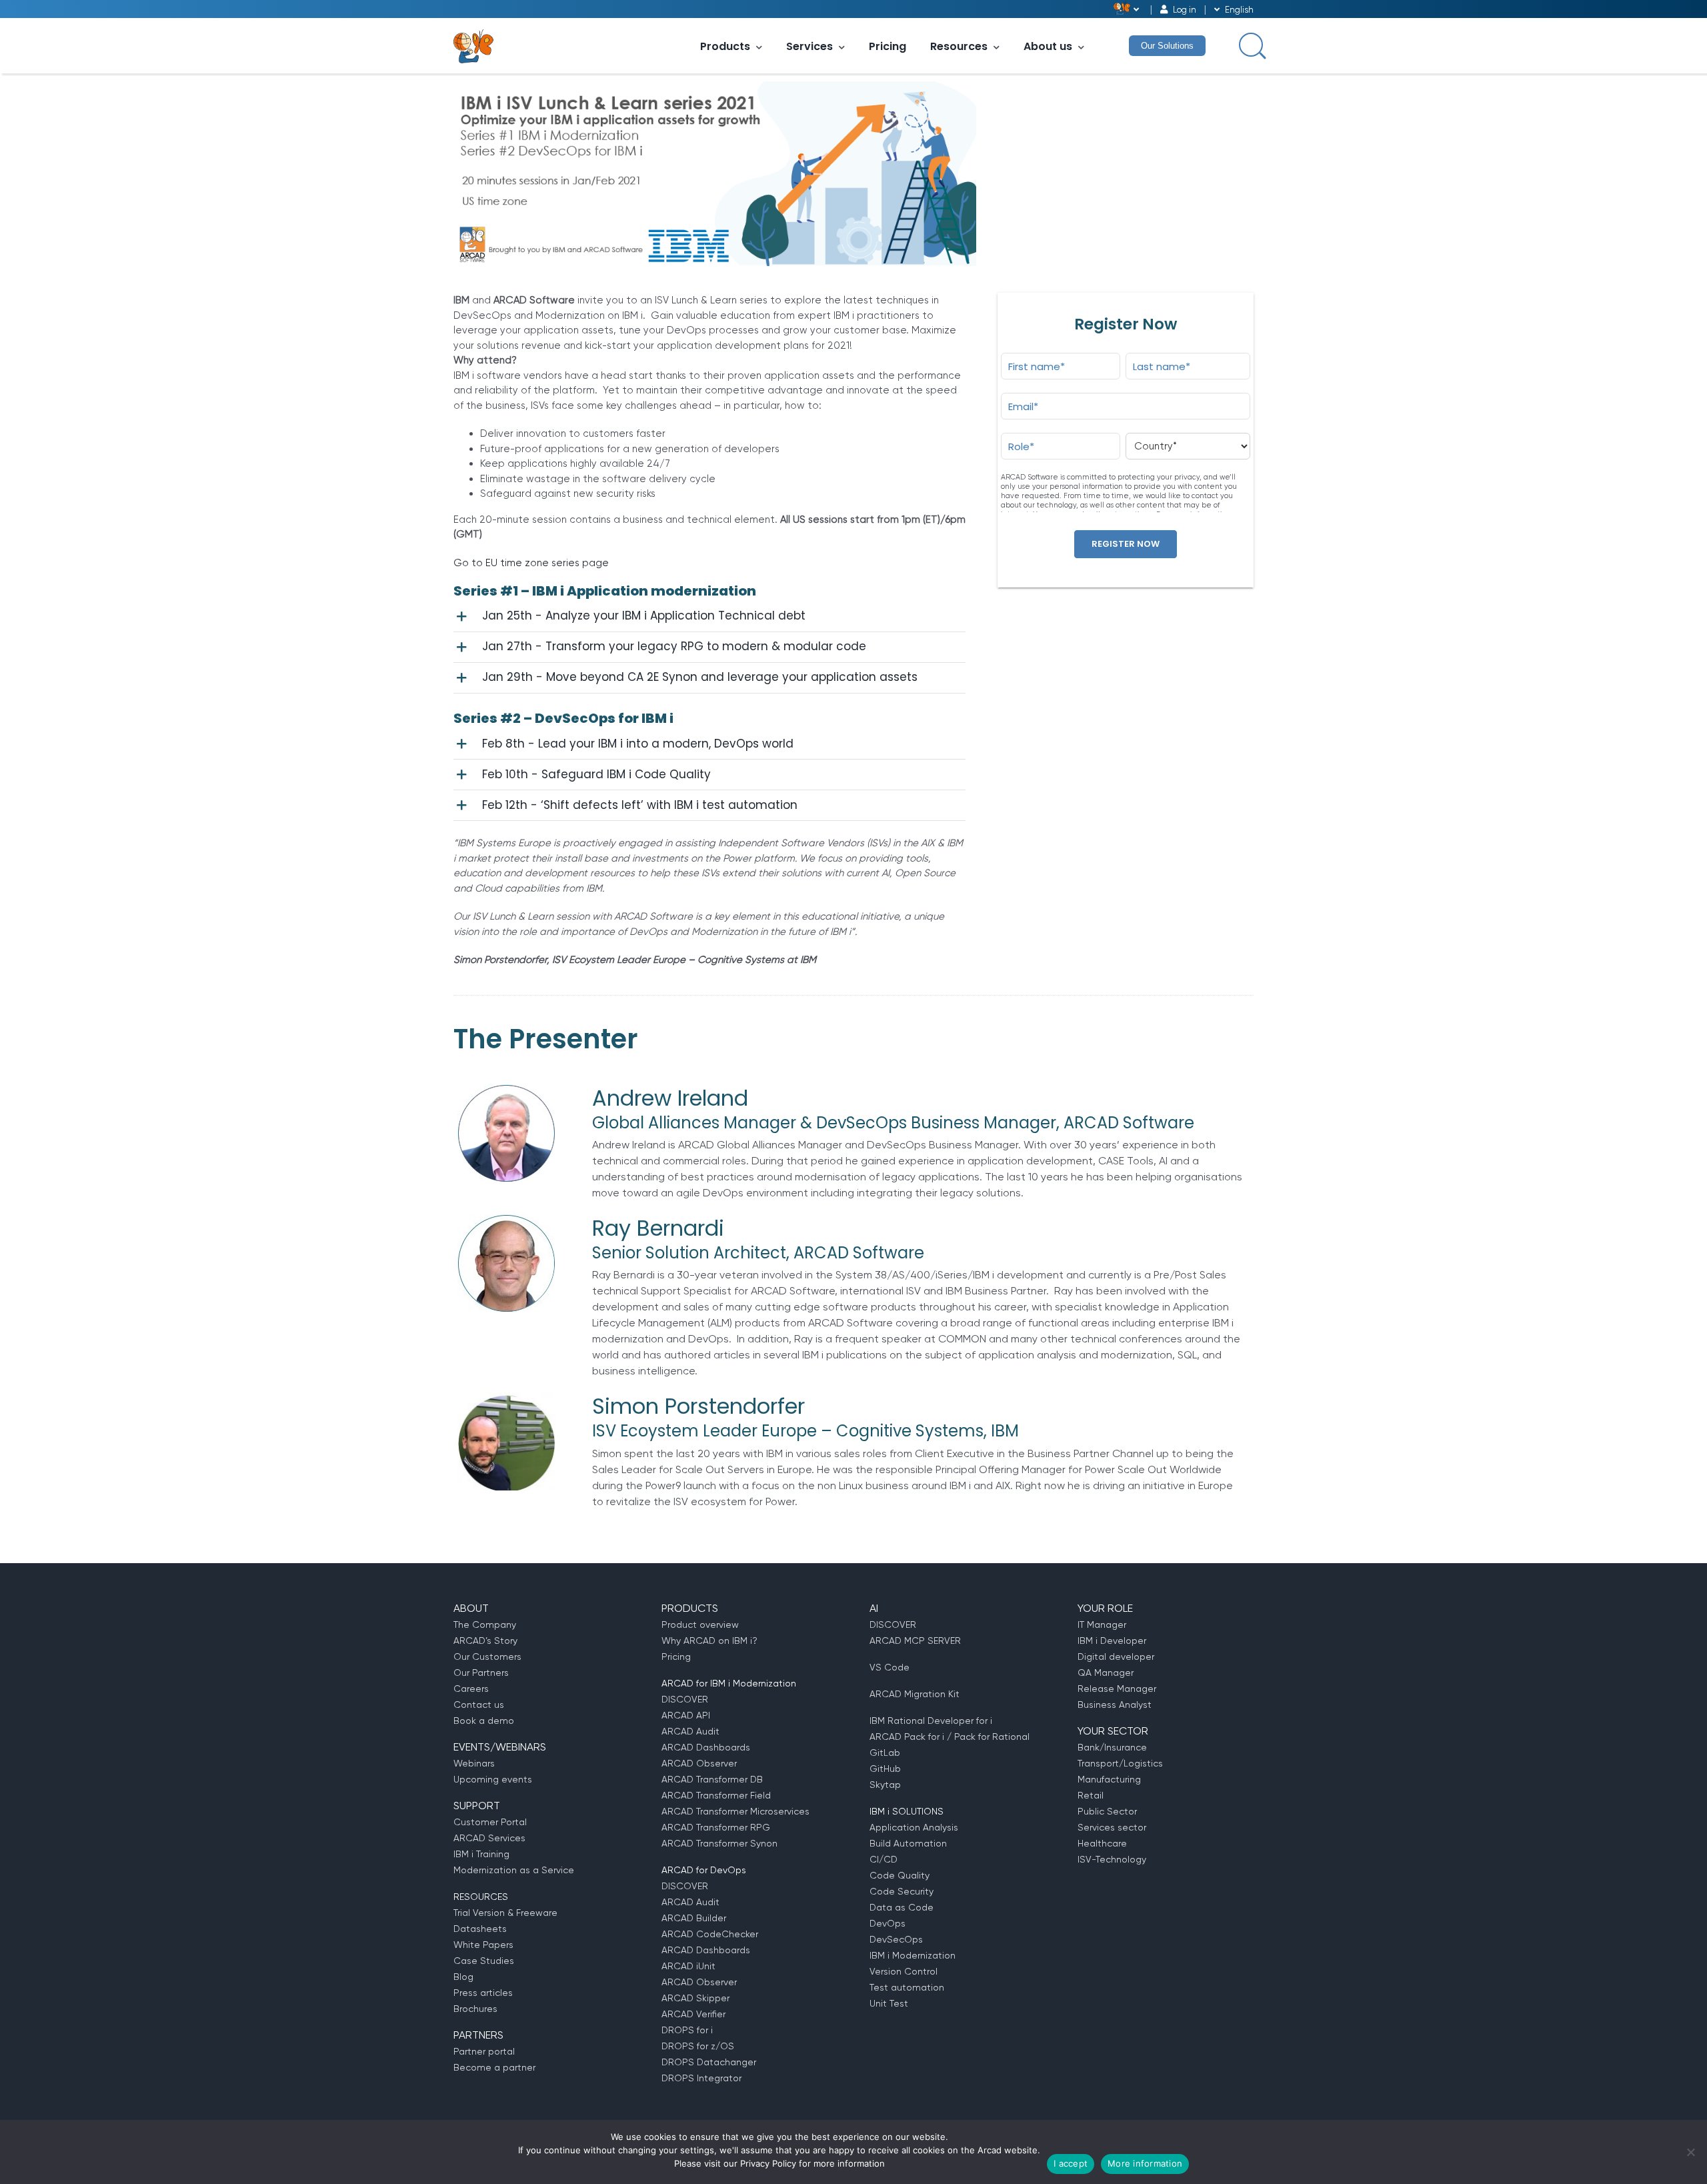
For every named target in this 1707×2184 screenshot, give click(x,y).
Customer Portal (490, 1822)
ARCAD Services (489, 1838)
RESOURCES (481, 1897)
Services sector (1112, 1827)
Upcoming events (493, 1779)
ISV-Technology (1112, 1859)
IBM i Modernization (913, 1955)
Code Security (902, 1891)
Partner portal (484, 2051)
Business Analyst (1115, 1705)
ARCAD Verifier (693, 2014)
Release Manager (1117, 1689)
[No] (1690, 2152)
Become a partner (494, 2067)
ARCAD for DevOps (704, 1870)
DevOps (888, 1923)
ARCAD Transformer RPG (716, 1827)
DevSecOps (896, 1939)
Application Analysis (914, 1827)
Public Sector (1107, 1811)
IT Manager (1102, 1624)
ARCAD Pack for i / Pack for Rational (950, 1737)
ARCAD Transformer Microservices (735, 1811)
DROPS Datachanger (709, 2062)
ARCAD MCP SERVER (915, 1641)
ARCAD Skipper (695, 1998)
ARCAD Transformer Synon (719, 1843)
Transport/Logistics (1120, 1763)
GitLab (885, 1753)
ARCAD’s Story (485, 1641)
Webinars (474, 1763)
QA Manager (1106, 1673)
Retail (1091, 1795)
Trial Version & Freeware (505, 1913)
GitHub (885, 1769)
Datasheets (480, 1929)
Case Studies (484, 1961)
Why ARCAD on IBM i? (709, 1641)
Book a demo (484, 1721)
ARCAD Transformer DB (712, 1779)
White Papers (483, 1945)
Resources (959, 46)
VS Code (890, 1667)
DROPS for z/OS (698, 2046)
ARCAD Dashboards (706, 1747)
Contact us (479, 1705)
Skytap (885, 1785)
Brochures (475, 2009)
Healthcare (1102, 1843)
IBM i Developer (1112, 1641)
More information (1145, 2163)
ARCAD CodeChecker (710, 1934)
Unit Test (889, 2003)
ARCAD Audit (690, 1731)
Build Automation (908, 1843)
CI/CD (884, 1859)
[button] (709, 617)
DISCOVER (685, 1699)
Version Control (904, 1971)
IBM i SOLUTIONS (907, 1811)
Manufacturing (1109, 1779)
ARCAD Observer (699, 1763)
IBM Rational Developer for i (931, 1721)
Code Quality (900, 1875)
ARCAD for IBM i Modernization (729, 1683)
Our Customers (487, 1657)
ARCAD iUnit (688, 1966)
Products (725, 46)
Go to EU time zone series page (531, 563)
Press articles (483, 1993)
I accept (1071, 2163)
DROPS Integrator (701, 2078)
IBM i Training (481, 1854)
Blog (463, 1977)
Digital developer (1116, 1657)
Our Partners (481, 1673)
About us (1048, 46)
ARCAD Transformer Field (716, 1795)
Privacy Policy (768, 2163)
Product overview (700, 1624)
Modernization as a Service (514, 1870)
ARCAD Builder (694, 1918)
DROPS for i (687, 2030)
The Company (485, 1624)
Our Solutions (1167, 46)
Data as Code (902, 1907)
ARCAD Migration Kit (915, 1694)
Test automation (907, 1987)
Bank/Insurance (1112, 1747)
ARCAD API (686, 1715)
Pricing (888, 46)
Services (809, 46)
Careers (471, 1689)
